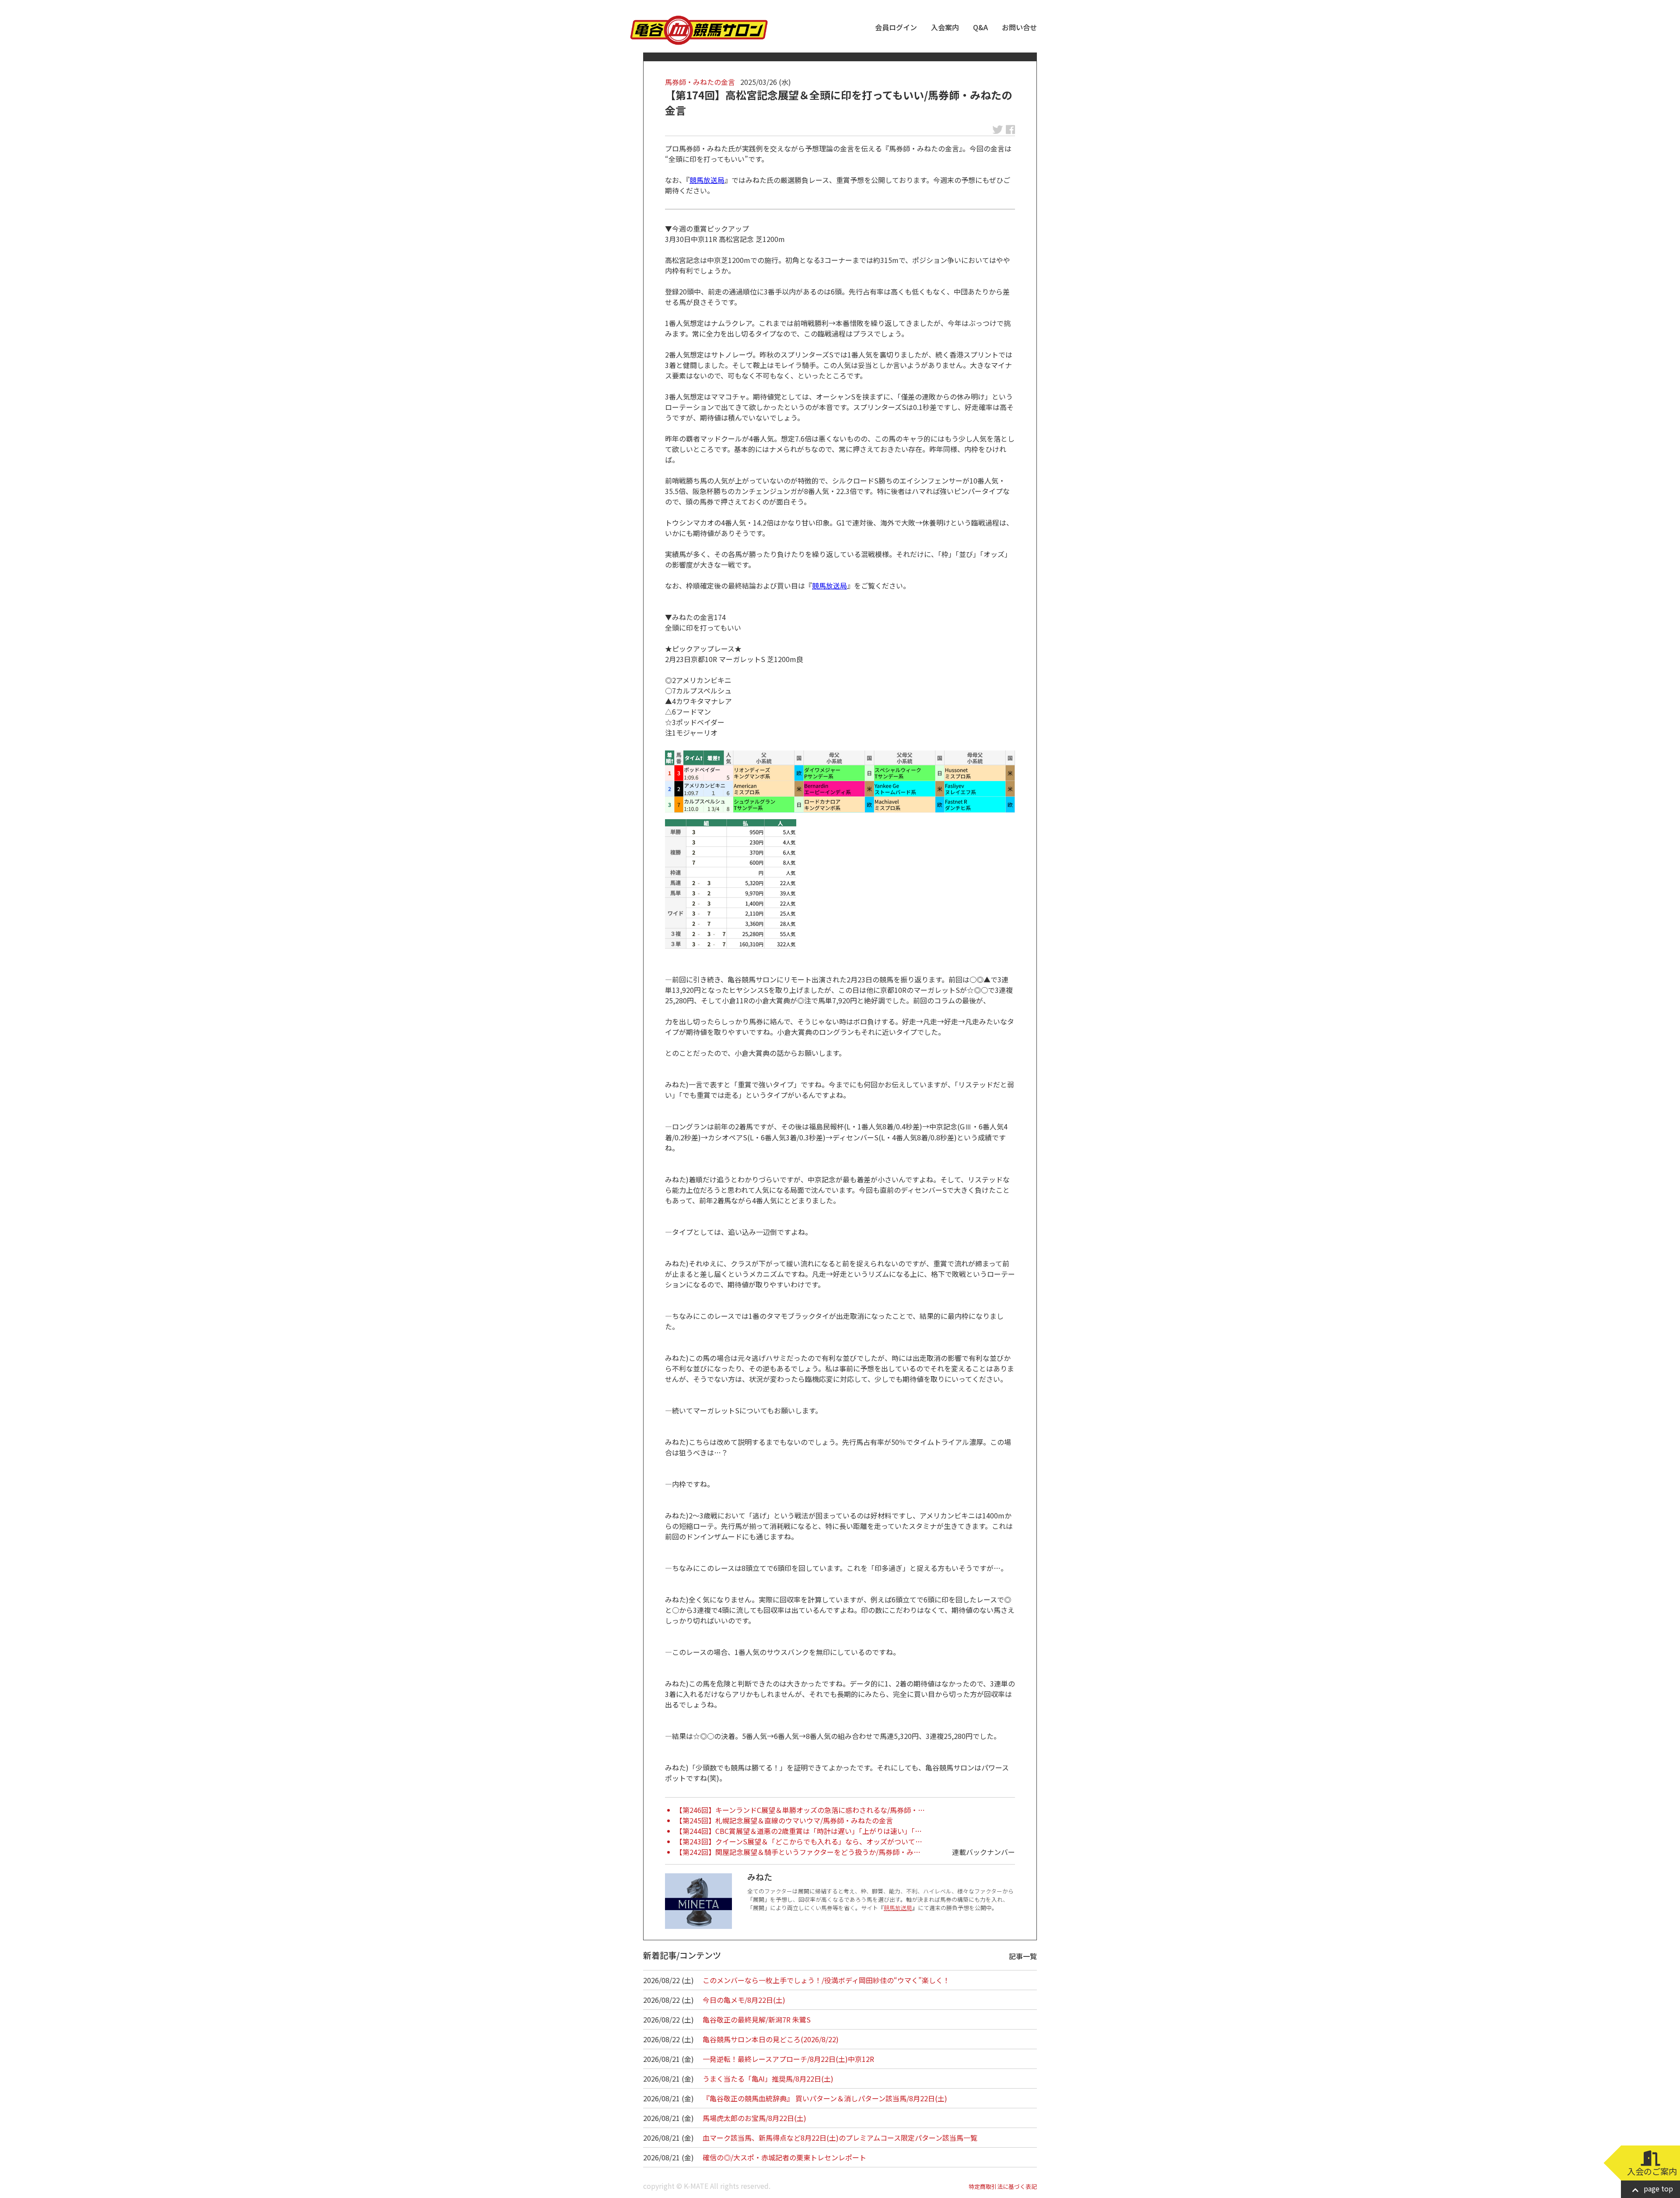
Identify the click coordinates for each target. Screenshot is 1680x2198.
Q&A (980, 27)
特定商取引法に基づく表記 (1003, 2186)
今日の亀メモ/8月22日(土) (744, 2000)
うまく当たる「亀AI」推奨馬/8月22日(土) (768, 2079)
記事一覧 (1023, 1956)
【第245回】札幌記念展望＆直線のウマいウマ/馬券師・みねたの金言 (784, 1820)
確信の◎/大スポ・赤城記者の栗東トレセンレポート (784, 2157)
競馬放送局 (707, 180)
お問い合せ (1019, 27)
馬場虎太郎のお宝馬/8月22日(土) (754, 2118)
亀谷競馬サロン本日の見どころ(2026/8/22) (771, 2039)
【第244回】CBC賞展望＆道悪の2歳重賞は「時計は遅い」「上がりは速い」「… (799, 1831)
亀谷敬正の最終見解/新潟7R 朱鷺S (757, 2019)
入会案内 (945, 27)
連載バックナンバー (983, 1852)
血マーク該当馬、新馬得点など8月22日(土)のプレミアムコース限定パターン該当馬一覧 (840, 2138)
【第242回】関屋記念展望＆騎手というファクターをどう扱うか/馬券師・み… (798, 1852)
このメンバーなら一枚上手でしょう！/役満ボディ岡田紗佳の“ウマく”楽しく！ (826, 1980)
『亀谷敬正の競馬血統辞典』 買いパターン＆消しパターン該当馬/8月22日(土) (825, 2098)
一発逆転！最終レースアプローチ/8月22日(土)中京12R (788, 2059)
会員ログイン (896, 27)
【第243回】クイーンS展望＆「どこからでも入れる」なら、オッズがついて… (799, 1841)
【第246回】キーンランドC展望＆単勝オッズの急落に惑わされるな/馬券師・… (800, 1810)
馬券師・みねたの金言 (700, 82)
